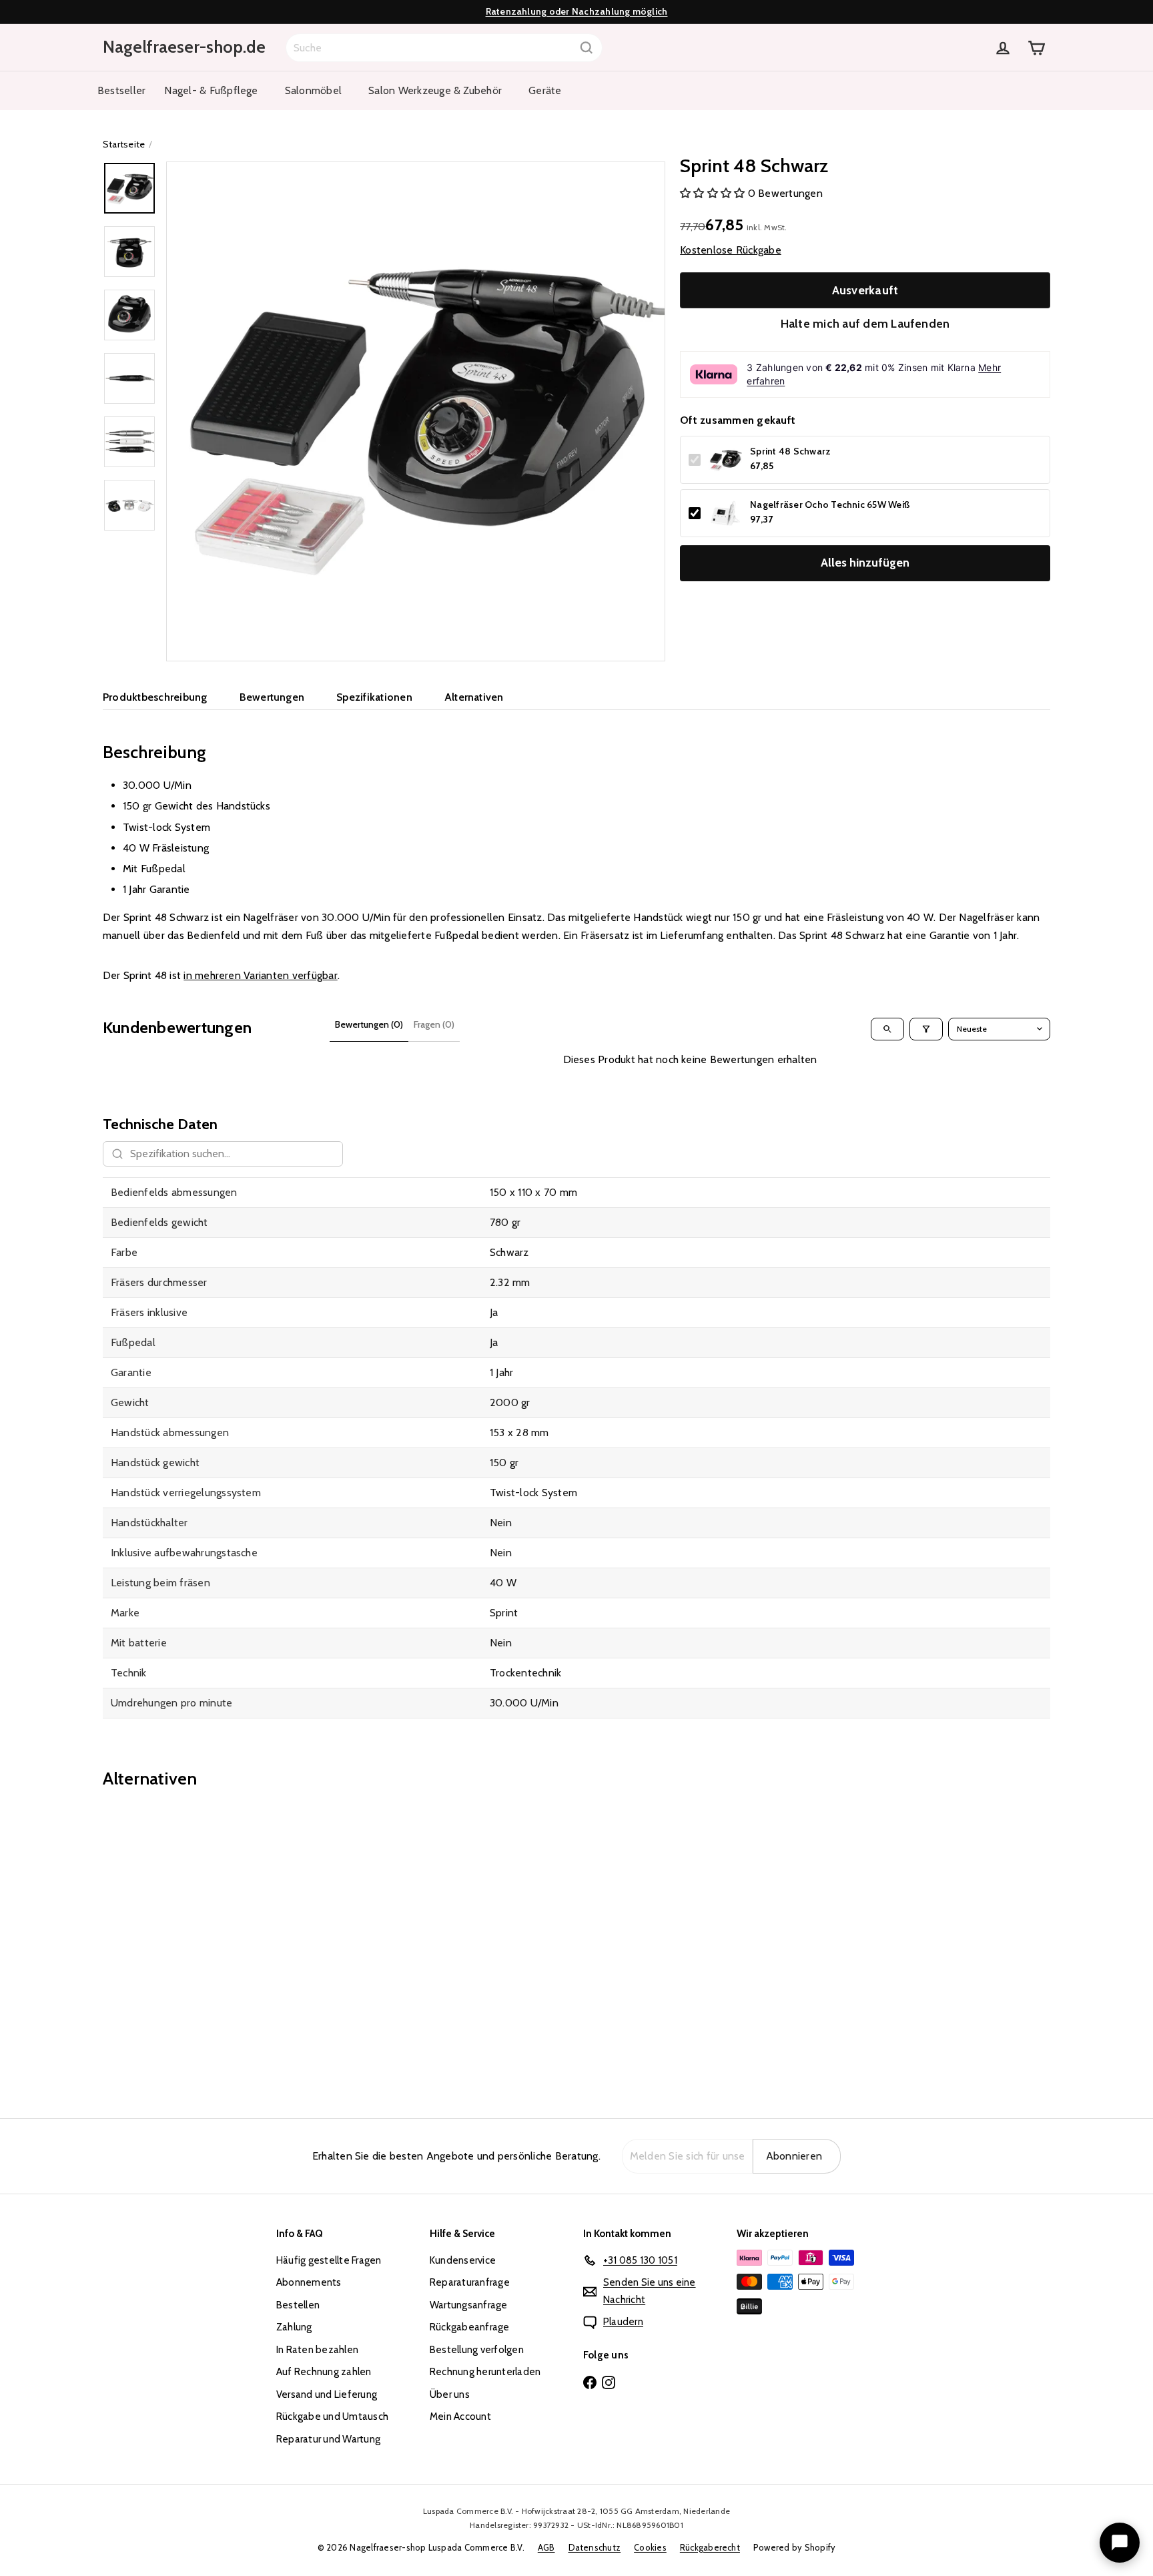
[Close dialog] (708, 1155)
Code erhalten (577, 1338)
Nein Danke (576, 1400)
